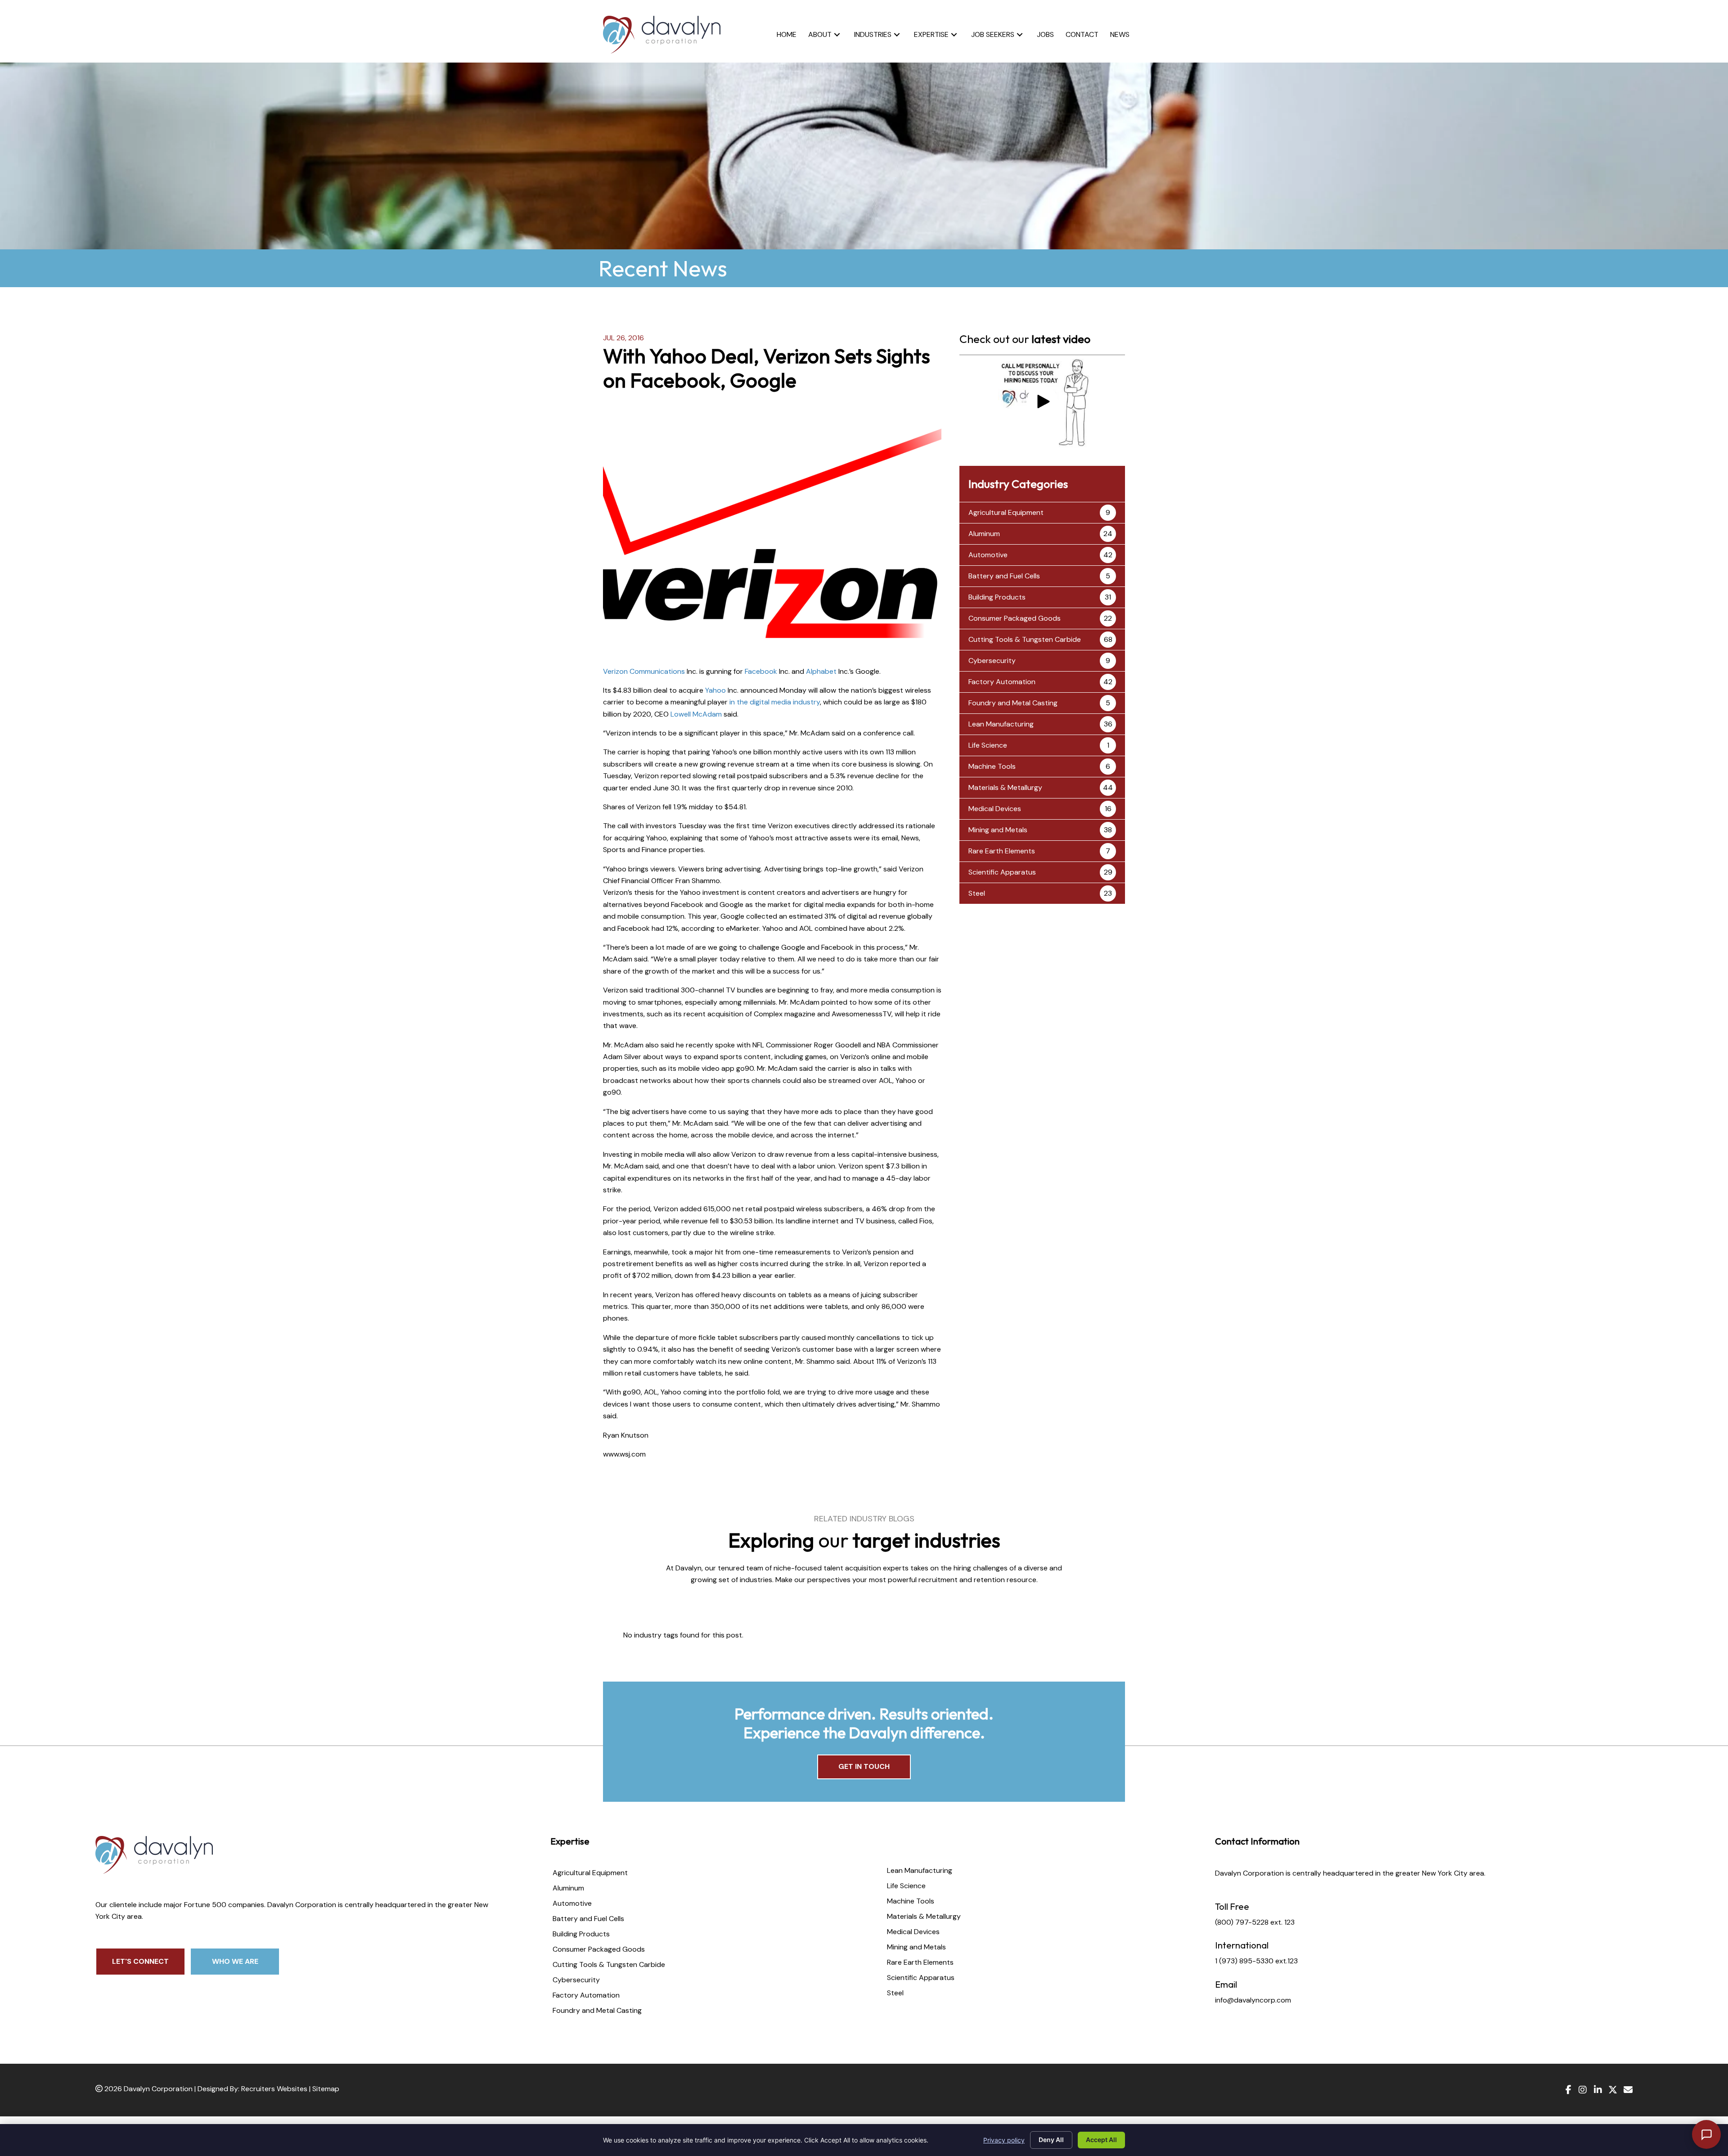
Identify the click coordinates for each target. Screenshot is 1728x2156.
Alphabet (821, 671)
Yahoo (715, 690)
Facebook (761, 671)
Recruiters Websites (274, 2089)
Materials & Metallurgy (1005, 787)
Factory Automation (1002, 682)
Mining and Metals (998, 830)
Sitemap (326, 2089)
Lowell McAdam (696, 714)
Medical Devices (995, 809)
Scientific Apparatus (1002, 872)
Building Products (997, 597)
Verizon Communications (644, 671)
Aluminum (984, 534)
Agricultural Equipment (1006, 512)
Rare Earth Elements (1002, 851)
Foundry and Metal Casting (1013, 703)
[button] (837, 34)
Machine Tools (992, 766)
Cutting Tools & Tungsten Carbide (1025, 639)
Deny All (1051, 2140)
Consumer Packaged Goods (1015, 618)
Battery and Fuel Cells (1004, 576)
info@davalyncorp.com (1253, 2000)
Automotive (988, 555)
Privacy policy (1004, 2140)
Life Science (988, 745)
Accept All (1101, 2140)
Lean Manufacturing (1001, 724)
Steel (977, 893)
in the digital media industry (775, 702)
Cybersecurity (992, 661)
